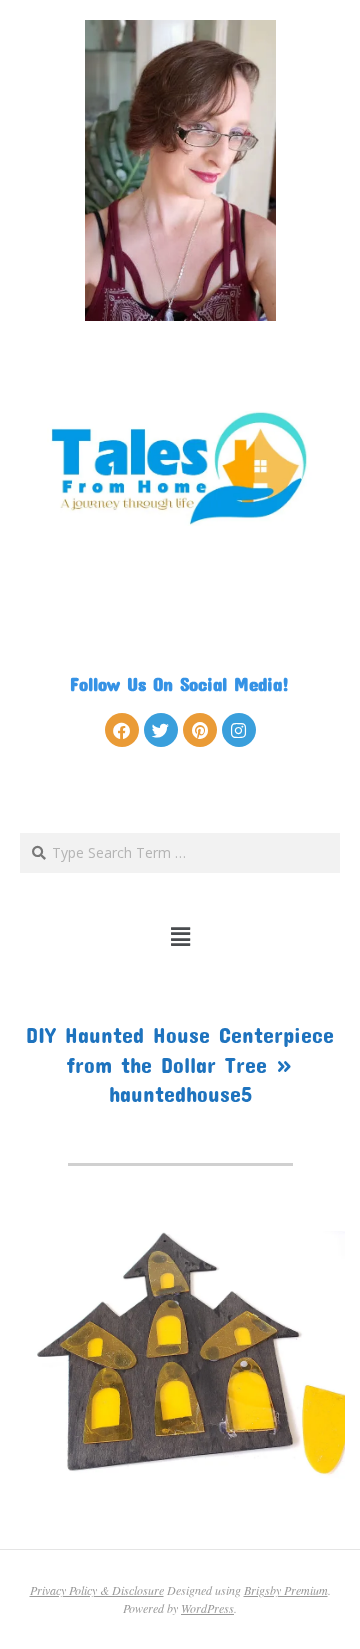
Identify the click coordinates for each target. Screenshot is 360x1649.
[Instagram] (239, 730)
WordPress (207, 1608)
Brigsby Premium (286, 1590)
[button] (180, 936)
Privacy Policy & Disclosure (97, 1590)
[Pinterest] (200, 730)
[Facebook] (122, 730)
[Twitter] (161, 730)
